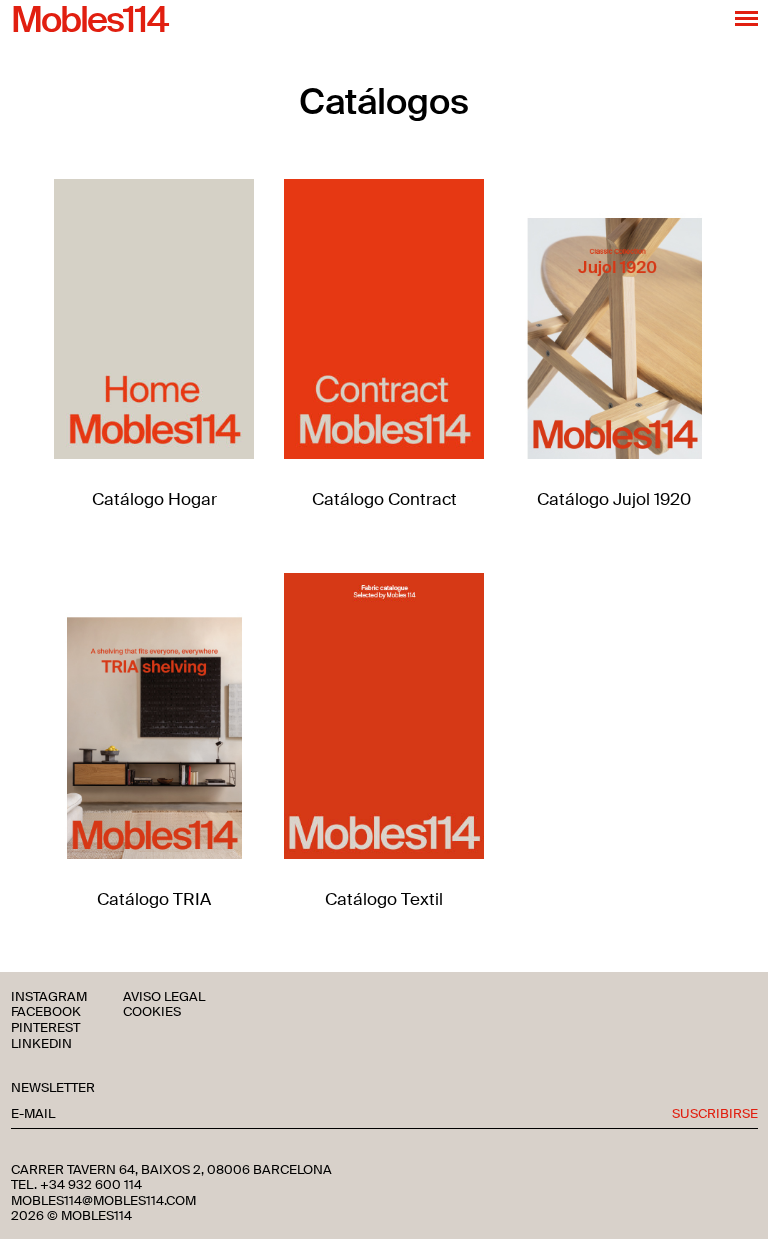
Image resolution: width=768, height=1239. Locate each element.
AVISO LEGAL (164, 997)
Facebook (46, 1012)
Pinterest (45, 1028)
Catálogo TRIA (154, 899)
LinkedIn (41, 1044)
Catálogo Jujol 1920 (614, 499)
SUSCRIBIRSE (715, 1114)
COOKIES (152, 1012)
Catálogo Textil (384, 899)
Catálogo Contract (384, 499)
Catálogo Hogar (154, 499)
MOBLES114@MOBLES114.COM (103, 1201)
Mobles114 (89, 21)
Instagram (49, 997)
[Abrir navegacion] (746, 18)
